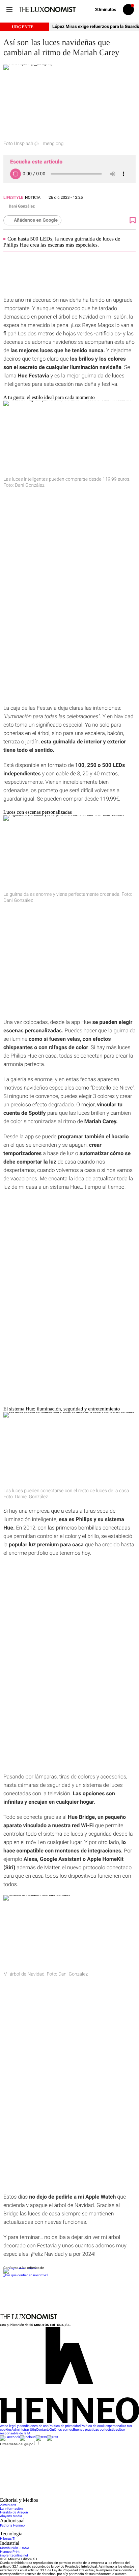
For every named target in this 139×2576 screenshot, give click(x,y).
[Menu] (9, 10)
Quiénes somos (61, 2430)
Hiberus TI (8, 2539)
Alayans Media (11, 2516)
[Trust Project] (20, 2268)
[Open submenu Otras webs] (51, 2496)
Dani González (22, 206)
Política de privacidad (65, 2426)
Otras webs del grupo (17, 2444)
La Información (11, 2509)
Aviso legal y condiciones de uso (24, 2426)
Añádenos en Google (36, 220)
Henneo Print (10, 2552)
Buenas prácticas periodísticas (96, 2430)
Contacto (43, 2430)
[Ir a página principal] (47, 9)
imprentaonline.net (14, 2556)
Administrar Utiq (24, 2430)
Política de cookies (95, 2426)
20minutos (8, 2505)
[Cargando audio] (16, 174)
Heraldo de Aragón (14, 2513)
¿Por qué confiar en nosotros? (26, 2275)
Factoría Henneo (12, 2526)
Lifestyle (13, 197)
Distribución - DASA (15, 2548)
